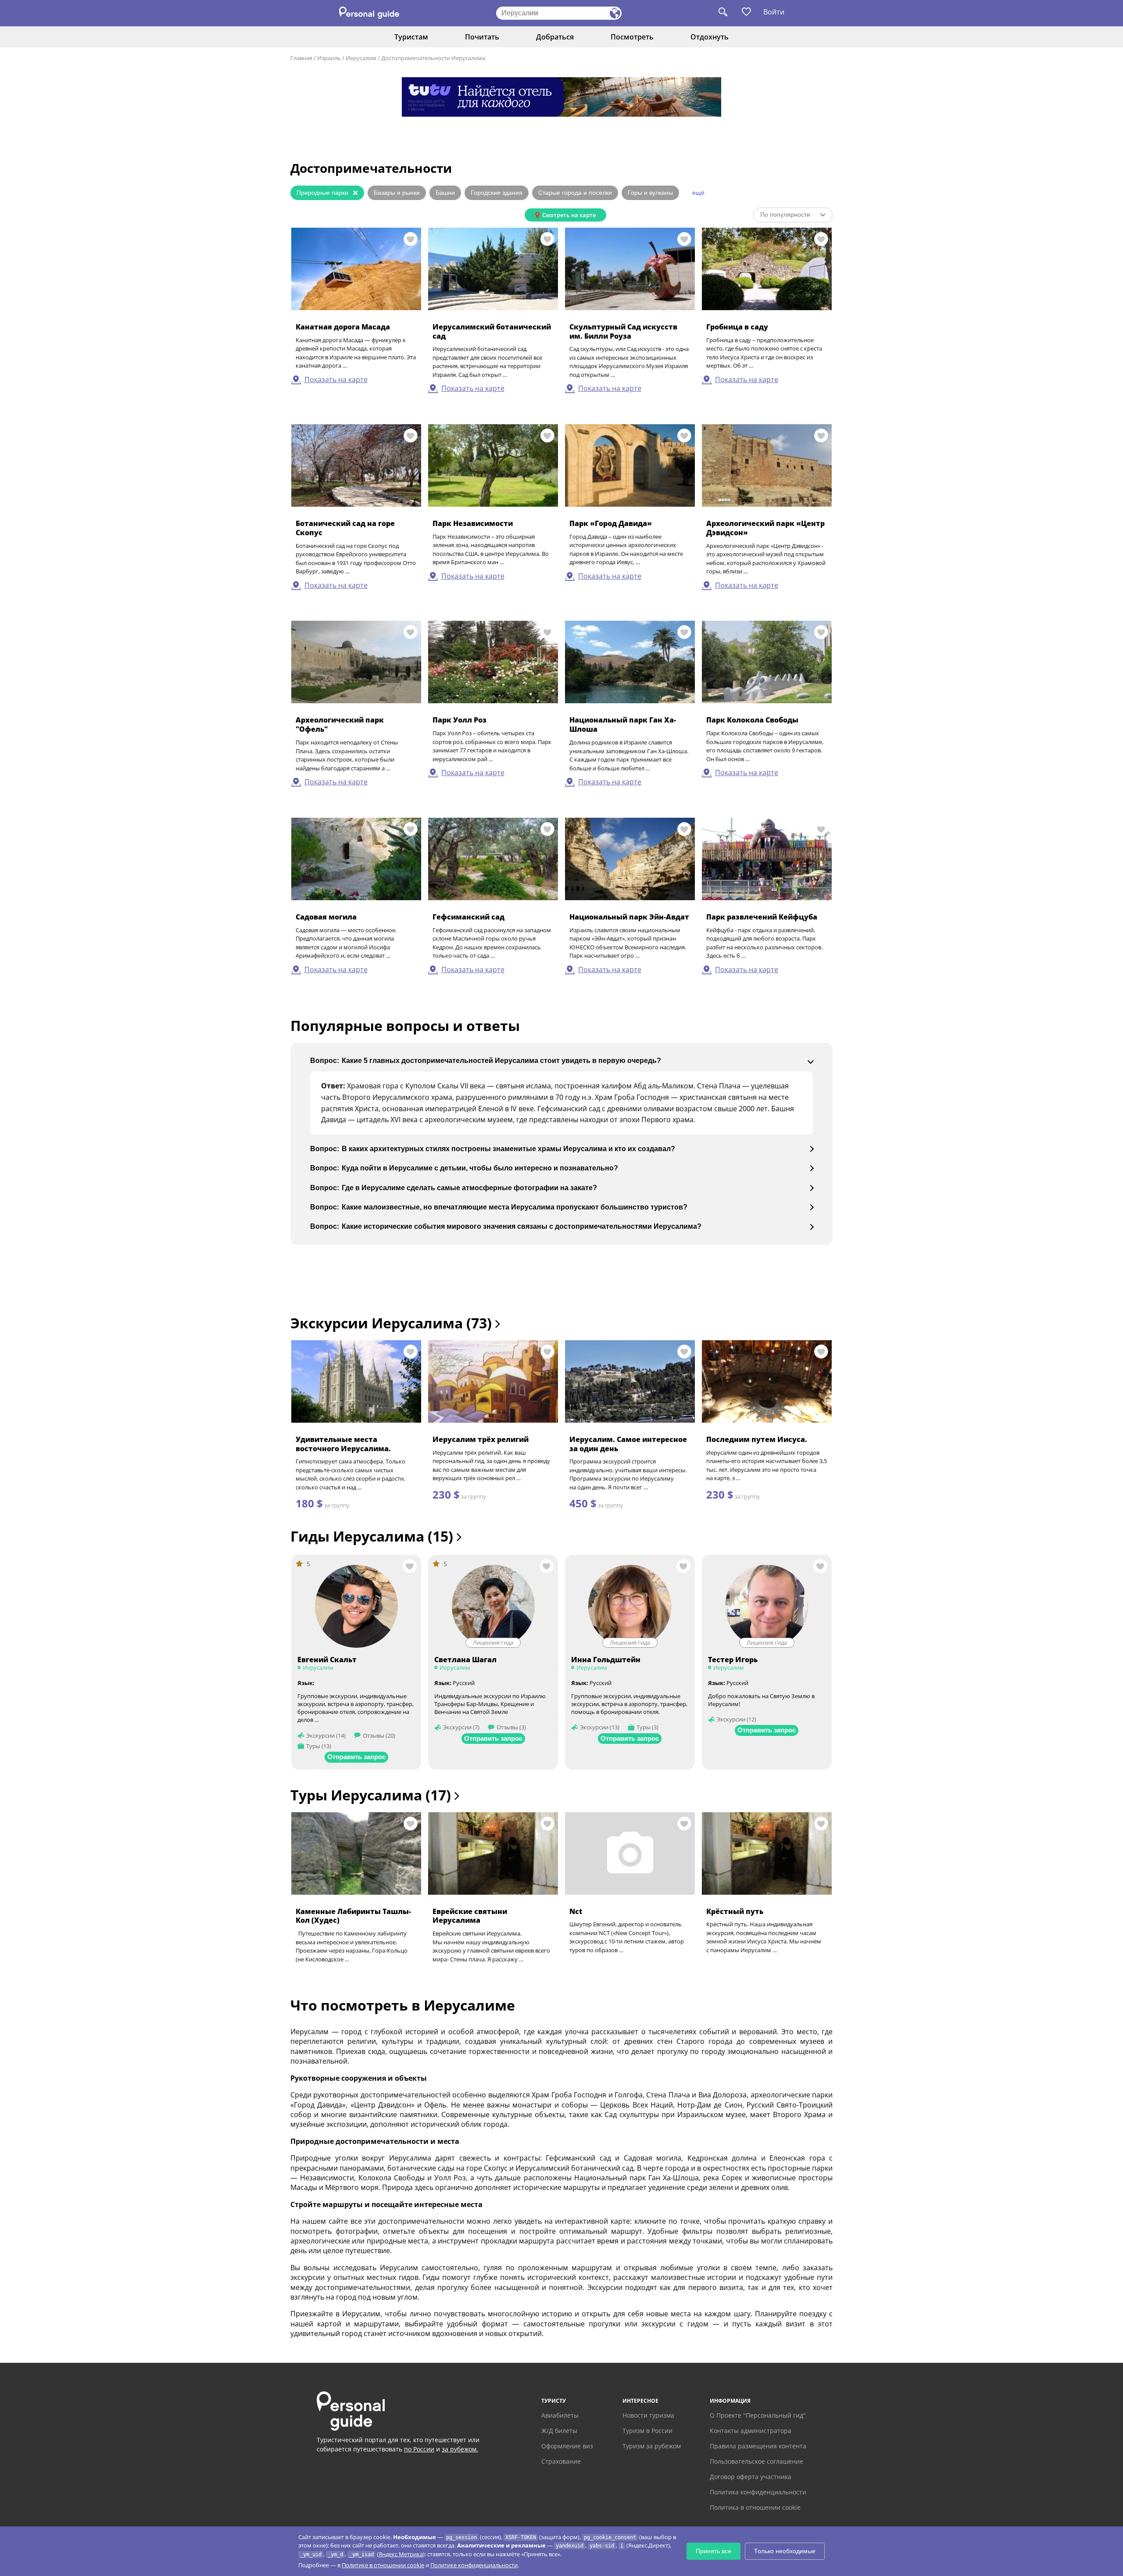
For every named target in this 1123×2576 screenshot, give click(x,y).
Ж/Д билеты (559, 2431)
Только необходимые (785, 2551)
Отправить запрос (356, 1757)
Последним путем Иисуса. (757, 1439)
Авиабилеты (560, 2415)
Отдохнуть (710, 37)
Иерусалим (361, 58)
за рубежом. (460, 2449)
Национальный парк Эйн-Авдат (629, 917)
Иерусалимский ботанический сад (492, 331)
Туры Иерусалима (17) (372, 1795)
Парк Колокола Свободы (752, 720)
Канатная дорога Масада (343, 327)
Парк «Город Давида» (611, 523)
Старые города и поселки (575, 193)
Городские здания (497, 193)
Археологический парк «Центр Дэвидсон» (765, 528)
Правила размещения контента (758, 2446)
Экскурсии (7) (461, 1727)
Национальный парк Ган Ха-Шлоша (623, 724)
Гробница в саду (737, 327)
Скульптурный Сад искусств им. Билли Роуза (623, 331)
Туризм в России (647, 2431)
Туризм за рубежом (652, 2446)
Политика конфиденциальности (758, 2492)
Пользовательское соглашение (756, 2461)
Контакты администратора (751, 2431)
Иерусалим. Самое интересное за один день (628, 1444)
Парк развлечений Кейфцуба (762, 917)
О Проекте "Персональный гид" (758, 2415)
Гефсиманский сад (469, 917)
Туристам (411, 37)
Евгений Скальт (327, 1660)
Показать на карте (336, 379)
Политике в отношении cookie (383, 2565)
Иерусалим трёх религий (481, 1439)
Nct (576, 1911)
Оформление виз (567, 2446)
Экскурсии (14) (326, 1735)
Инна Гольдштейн (606, 1660)
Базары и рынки (397, 193)
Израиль (329, 58)
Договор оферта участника (751, 2477)
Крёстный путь (735, 1911)
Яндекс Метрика (401, 2554)
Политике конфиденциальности (474, 2565)
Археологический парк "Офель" (340, 724)
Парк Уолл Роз (460, 720)
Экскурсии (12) (737, 1719)
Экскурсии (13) (600, 1727)
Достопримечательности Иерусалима (433, 58)
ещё (698, 193)
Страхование (561, 2461)
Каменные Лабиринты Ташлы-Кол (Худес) (353, 1916)
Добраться (555, 37)
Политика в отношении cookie (755, 2507)
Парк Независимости (473, 523)
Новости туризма (648, 2415)
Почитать (482, 37)
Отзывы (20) (379, 1735)
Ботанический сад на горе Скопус (345, 528)
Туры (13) (319, 1746)
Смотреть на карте (569, 215)
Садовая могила (326, 917)
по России (419, 2449)
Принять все (713, 2551)
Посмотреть (632, 37)
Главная (301, 58)
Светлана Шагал (465, 1660)
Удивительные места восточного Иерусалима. (343, 1444)
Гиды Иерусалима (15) (374, 1536)
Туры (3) (647, 1727)
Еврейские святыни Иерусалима (470, 1916)
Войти (774, 12)
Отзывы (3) (511, 1727)
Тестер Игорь (733, 1660)
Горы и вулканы (650, 193)
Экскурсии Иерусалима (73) (393, 1323)
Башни (445, 193)
